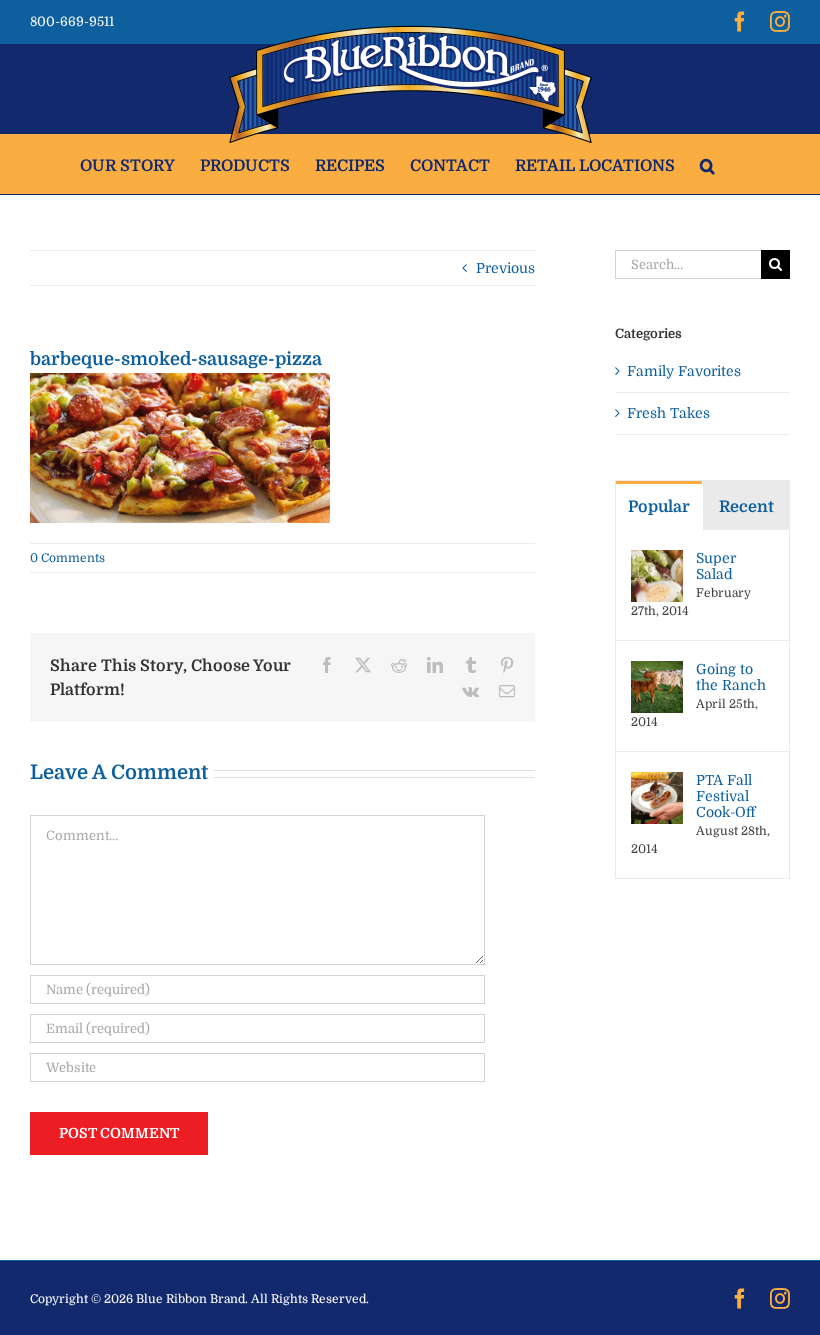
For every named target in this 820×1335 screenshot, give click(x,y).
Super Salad (716, 566)
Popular (659, 507)
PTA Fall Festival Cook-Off (725, 796)
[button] (707, 164)
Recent (746, 507)
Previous (505, 268)
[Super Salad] (657, 560)
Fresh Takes (668, 413)
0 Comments (67, 558)
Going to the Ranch (731, 677)
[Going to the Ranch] (657, 671)
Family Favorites (684, 371)
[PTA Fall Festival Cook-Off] (657, 782)
